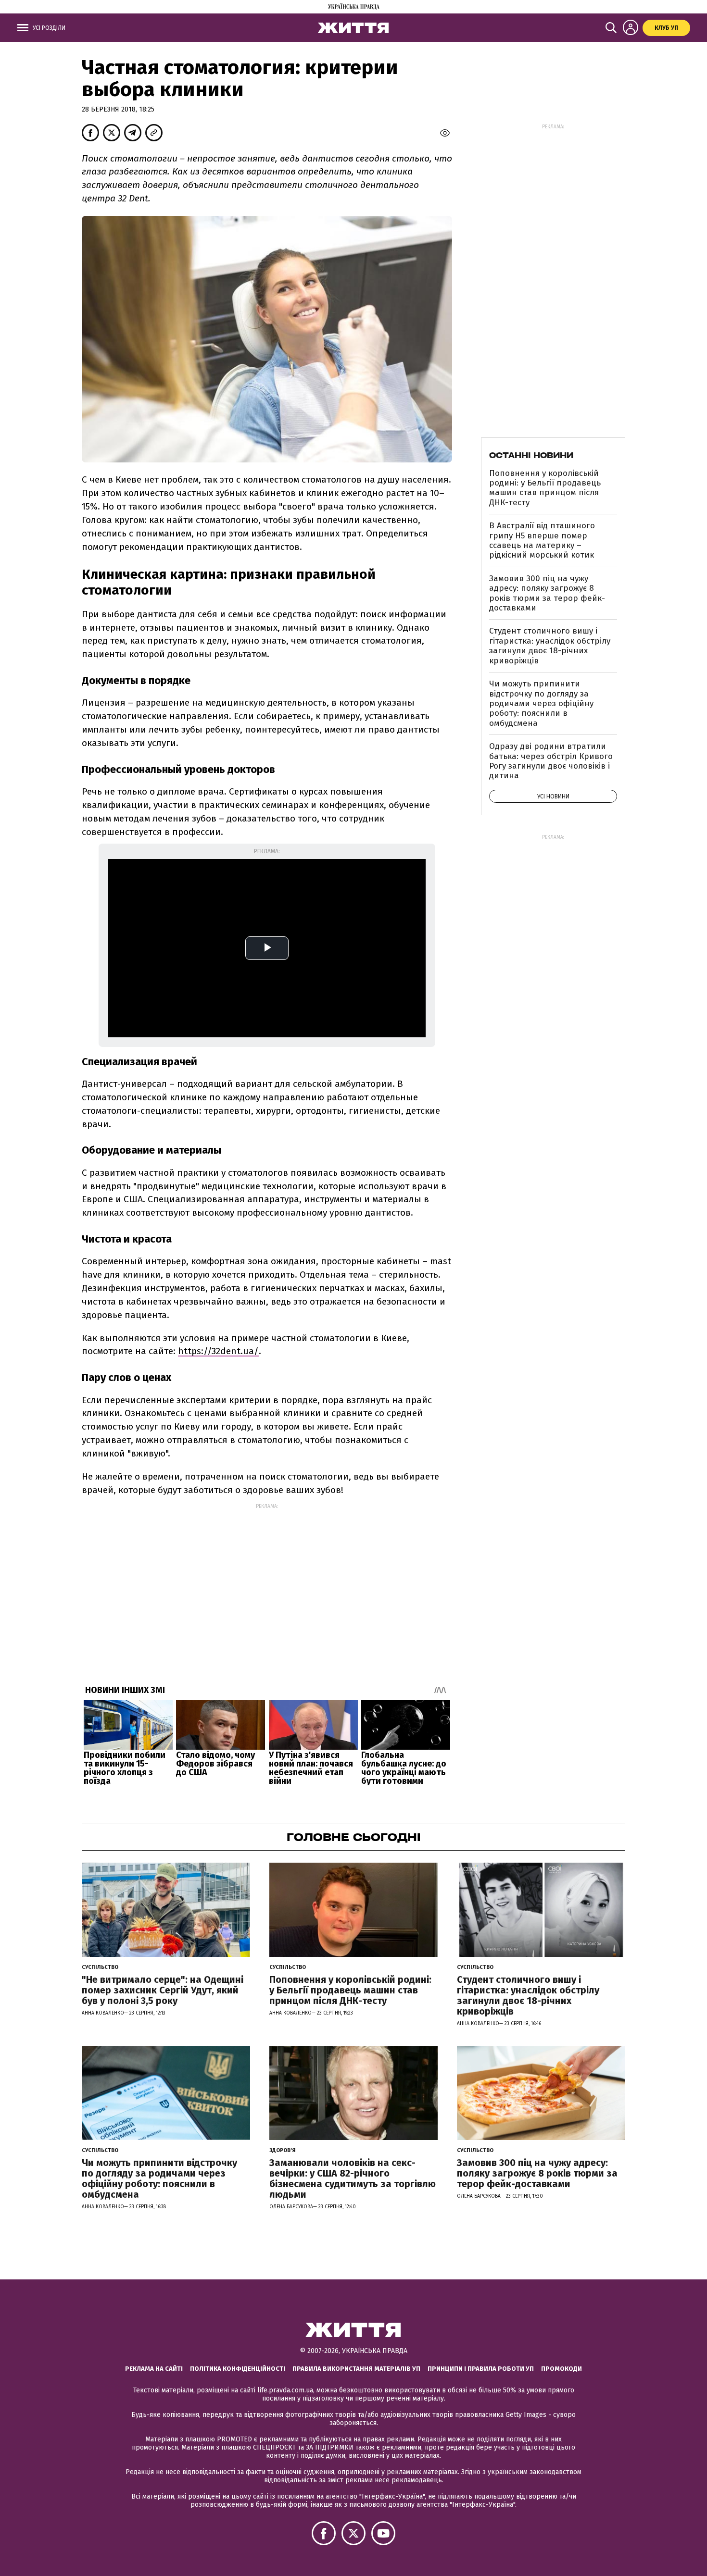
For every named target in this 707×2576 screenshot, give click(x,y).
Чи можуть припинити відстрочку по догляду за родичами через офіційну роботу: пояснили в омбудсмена (541, 703)
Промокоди (562, 2369)
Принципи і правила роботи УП (481, 2369)
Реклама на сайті (154, 2369)
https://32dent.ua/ (218, 1351)
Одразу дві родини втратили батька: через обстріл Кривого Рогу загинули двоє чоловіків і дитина (551, 761)
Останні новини (531, 455)
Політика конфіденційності (238, 2369)
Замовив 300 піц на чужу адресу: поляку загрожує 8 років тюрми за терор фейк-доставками (547, 593)
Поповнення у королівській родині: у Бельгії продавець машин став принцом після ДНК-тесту (545, 488)
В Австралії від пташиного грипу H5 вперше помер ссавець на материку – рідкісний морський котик (542, 540)
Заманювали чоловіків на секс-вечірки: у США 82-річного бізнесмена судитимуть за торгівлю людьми (353, 2178)
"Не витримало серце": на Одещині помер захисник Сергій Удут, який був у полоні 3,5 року (163, 1990)
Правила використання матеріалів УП (356, 2369)
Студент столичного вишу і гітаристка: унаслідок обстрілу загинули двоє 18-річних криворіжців (550, 646)
